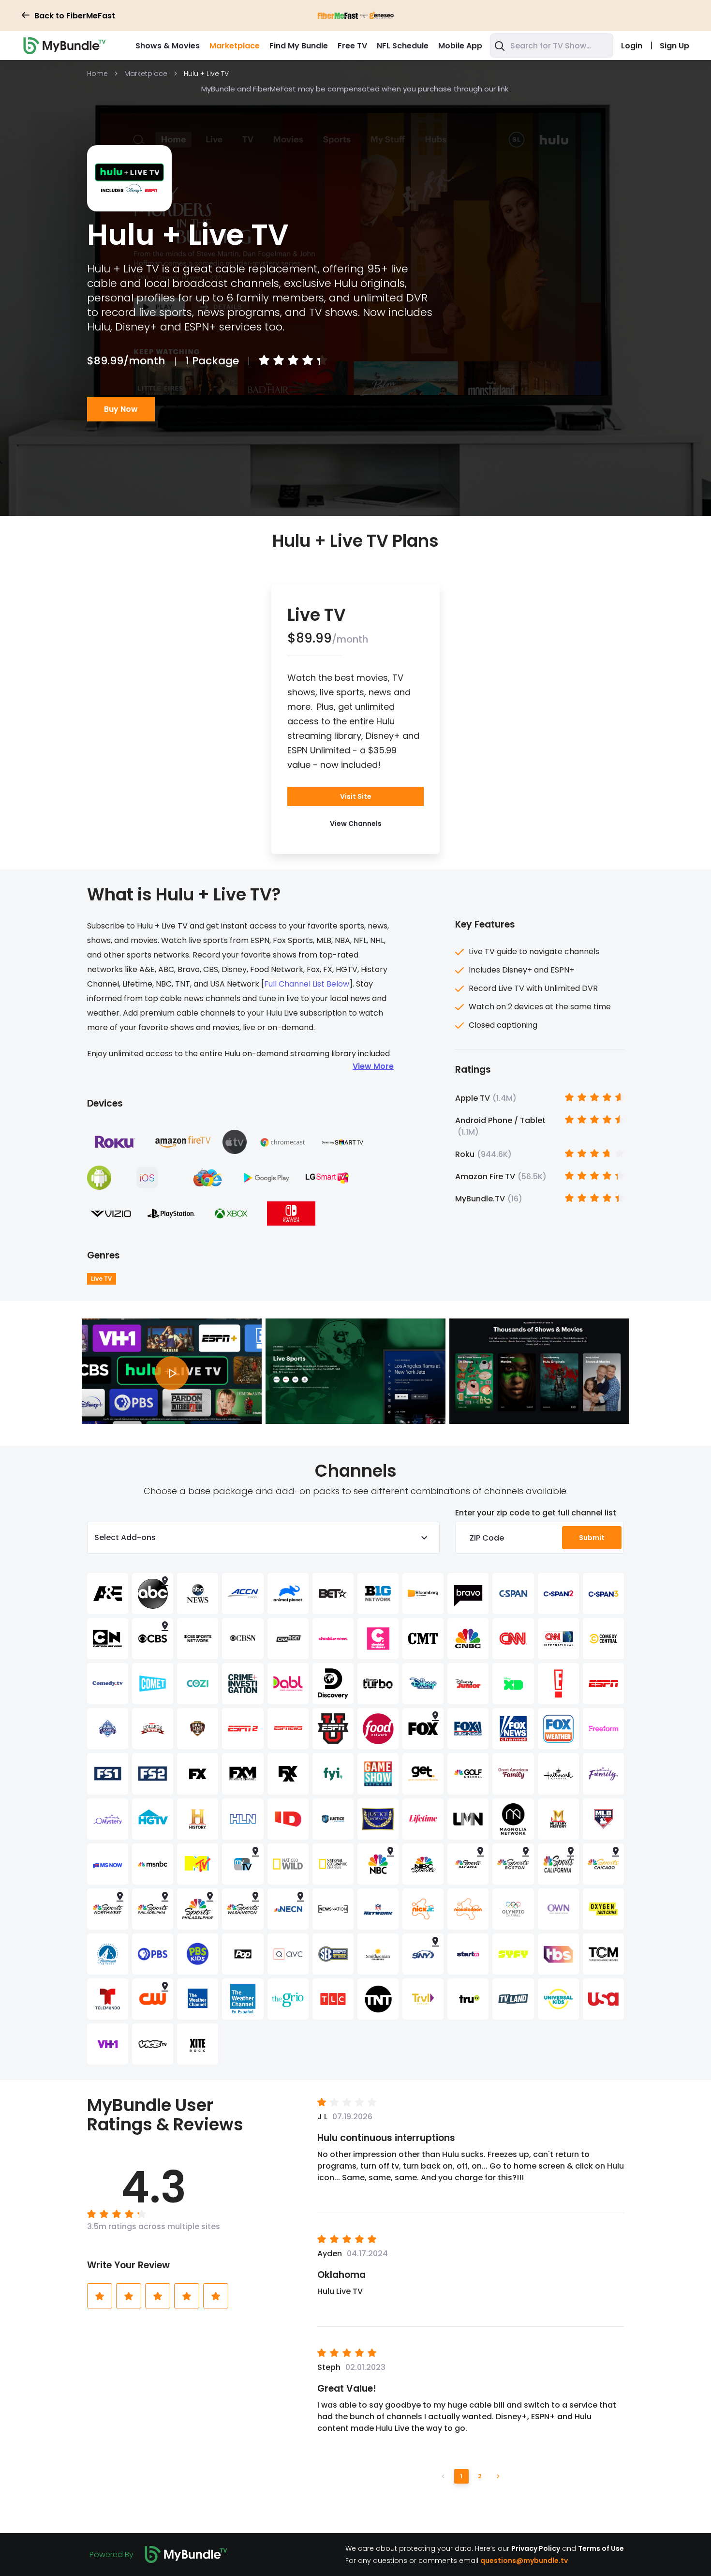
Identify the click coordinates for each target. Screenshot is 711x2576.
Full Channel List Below (307, 984)
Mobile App (460, 46)
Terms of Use (601, 2548)
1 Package (212, 361)
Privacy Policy (536, 2548)
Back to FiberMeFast (75, 16)
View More (373, 1066)
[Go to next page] (498, 2476)
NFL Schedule (403, 46)
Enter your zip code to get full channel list (536, 1513)
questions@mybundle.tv (524, 2560)
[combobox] (552, 45)
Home (97, 74)
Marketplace (235, 46)
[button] (356, 824)
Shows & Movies (168, 46)
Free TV (352, 46)
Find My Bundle (299, 46)
